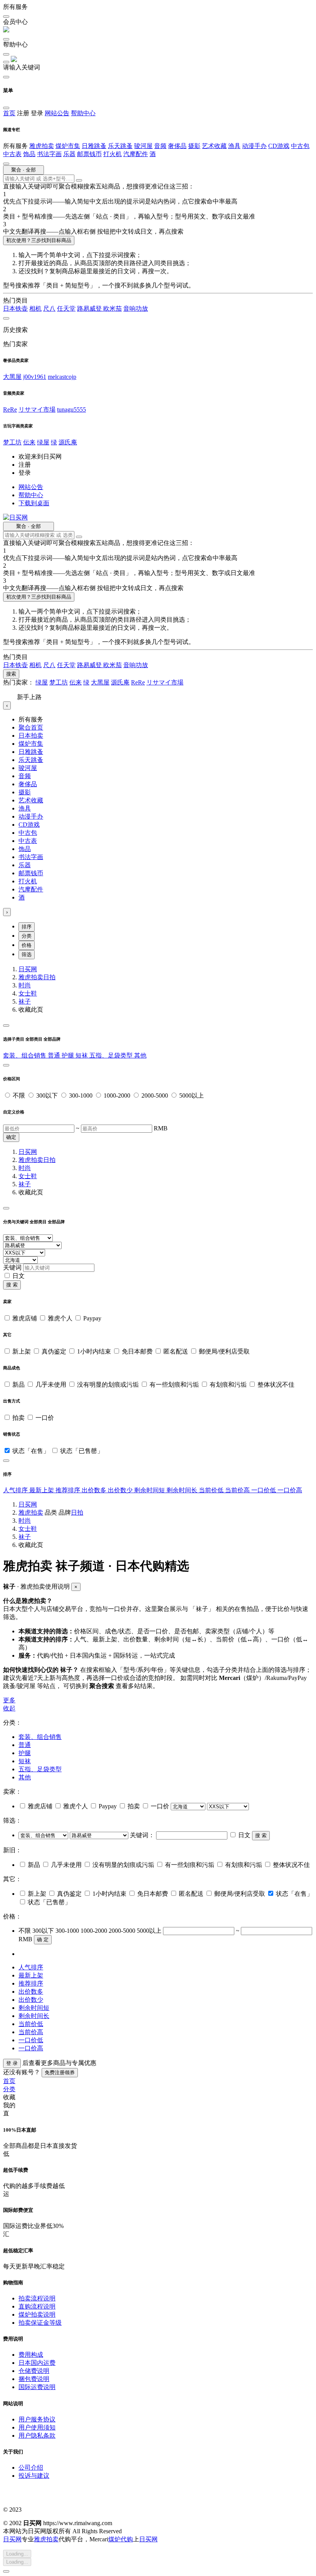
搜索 (11, 674)
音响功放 (136, 309)
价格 (27, 945)
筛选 (27, 954)
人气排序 (16, 1490)
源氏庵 (68, 442)
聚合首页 (31, 727)
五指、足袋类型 (112, 1055)
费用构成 (31, 2355)
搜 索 (12, 1285)
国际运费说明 (37, 2387)
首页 (9, 113)
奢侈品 (177, 146)
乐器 (69, 154)
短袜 (82, 1055)
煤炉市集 (68, 146)
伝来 (29, 442)
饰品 (29, 154)
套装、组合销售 (25, 1055)
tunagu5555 (71, 409)
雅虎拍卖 (42, 146)
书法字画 (49, 154)
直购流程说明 (37, 2306)
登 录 (12, 2063)
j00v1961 (35, 377)
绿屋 (43, 442)
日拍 (49, 977)
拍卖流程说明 (37, 2298)
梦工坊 (12, 442)
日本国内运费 (37, 2363)
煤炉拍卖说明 (37, 2315)
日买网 (28, 969)
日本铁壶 (15, 309)
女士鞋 (28, 993)
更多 (9, 1700)
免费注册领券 (60, 2072)
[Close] (6, 1026)
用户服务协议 (37, 2419)
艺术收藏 (214, 146)
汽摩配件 (136, 154)
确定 (11, 1137)
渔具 (234, 146)
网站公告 (57, 113)
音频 (160, 146)
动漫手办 (254, 146)
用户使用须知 (37, 2427)
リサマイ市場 (37, 409)
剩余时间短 (150, 1490)
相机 (35, 309)
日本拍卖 (31, 736)
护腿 (69, 1055)
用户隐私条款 (37, 2436)
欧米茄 (113, 309)
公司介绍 (31, 2468)
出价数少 (121, 1490)
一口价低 (264, 1490)
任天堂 (66, 309)
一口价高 (290, 1490)
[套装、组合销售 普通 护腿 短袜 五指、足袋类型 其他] (44, 1835)
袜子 (25, 1001)
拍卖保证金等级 (40, 2323)
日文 (18, 1276)
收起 (9, 1708)
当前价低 (212, 1490)
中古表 (12, 154)
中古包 (300, 146)
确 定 (43, 1940)
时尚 (25, 985)
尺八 (49, 309)
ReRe (10, 409)
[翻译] (79, 180)
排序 (27, 927)
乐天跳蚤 (120, 146)
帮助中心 (83, 113)
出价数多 (95, 1490)
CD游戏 (279, 146)
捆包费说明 (34, 2379)
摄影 (194, 146)
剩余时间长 (183, 1490)
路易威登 (90, 309)
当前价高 (238, 1490)
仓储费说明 (34, 2371)
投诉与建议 (34, 2476)
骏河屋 (143, 146)
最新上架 (42, 1490)
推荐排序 (69, 1490)
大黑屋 (12, 377)
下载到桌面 (34, 503)
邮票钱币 (89, 154)
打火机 (113, 154)
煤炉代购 (121, 2539)
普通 (55, 1055)
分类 (27, 936)
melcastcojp (62, 377)
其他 (140, 1055)
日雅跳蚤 (94, 146)
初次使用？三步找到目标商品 (39, 240)
